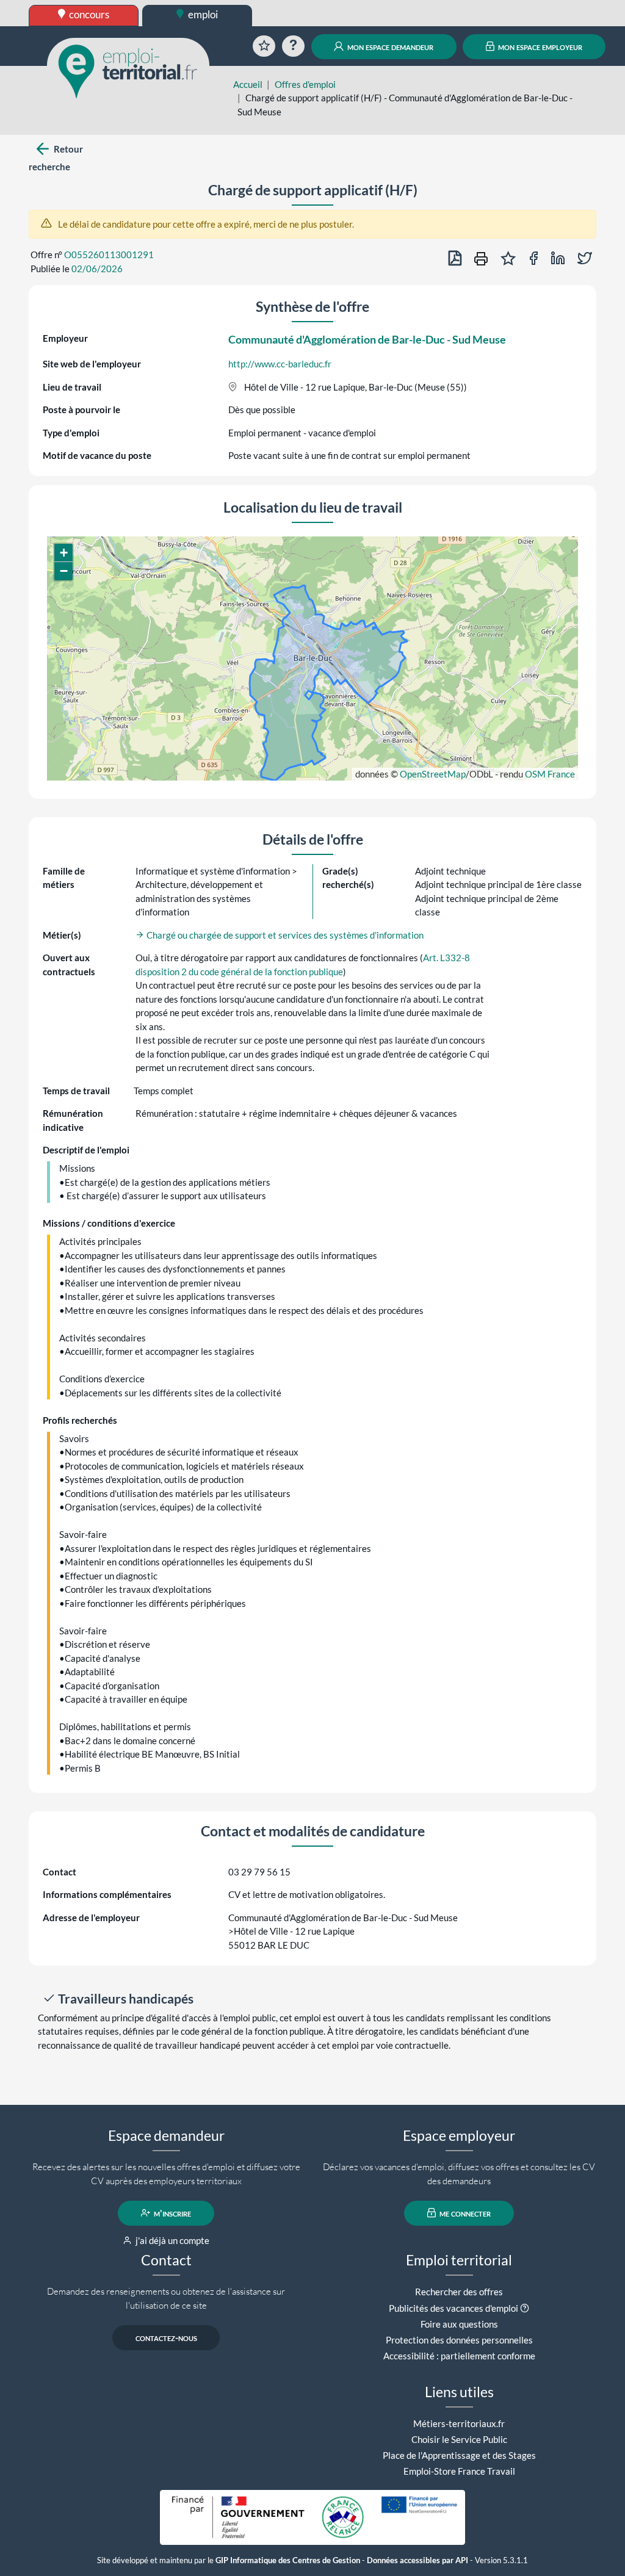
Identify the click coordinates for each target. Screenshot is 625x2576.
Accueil (248, 84)
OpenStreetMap (433, 774)
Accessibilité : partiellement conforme (459, 2356)
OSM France (550, 774)
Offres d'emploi (305, 84)
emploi (202, 14)
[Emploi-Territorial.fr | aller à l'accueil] (128, 70)
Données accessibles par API (417, 2560)
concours (88, 14)
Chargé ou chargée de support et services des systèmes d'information (284, 935)
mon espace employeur (539, 46)
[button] (63, 553)
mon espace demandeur (389, 46)
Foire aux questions (459, 2324)
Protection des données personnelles (459, 2340)
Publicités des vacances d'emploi (453, 2308)
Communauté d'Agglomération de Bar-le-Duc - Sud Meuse (367, 339)
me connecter (464, 2213)
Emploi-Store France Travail (459, 2471)
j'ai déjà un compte (172, 2240)
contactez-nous (166, 2337)
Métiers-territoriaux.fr (459, 2423)
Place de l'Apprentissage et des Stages (459, 2455)
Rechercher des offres (459, 2292)
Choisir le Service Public (459, 2439)
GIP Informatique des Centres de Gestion (288, 2560)
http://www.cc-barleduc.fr (280, 364)
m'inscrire (172, 2213)
